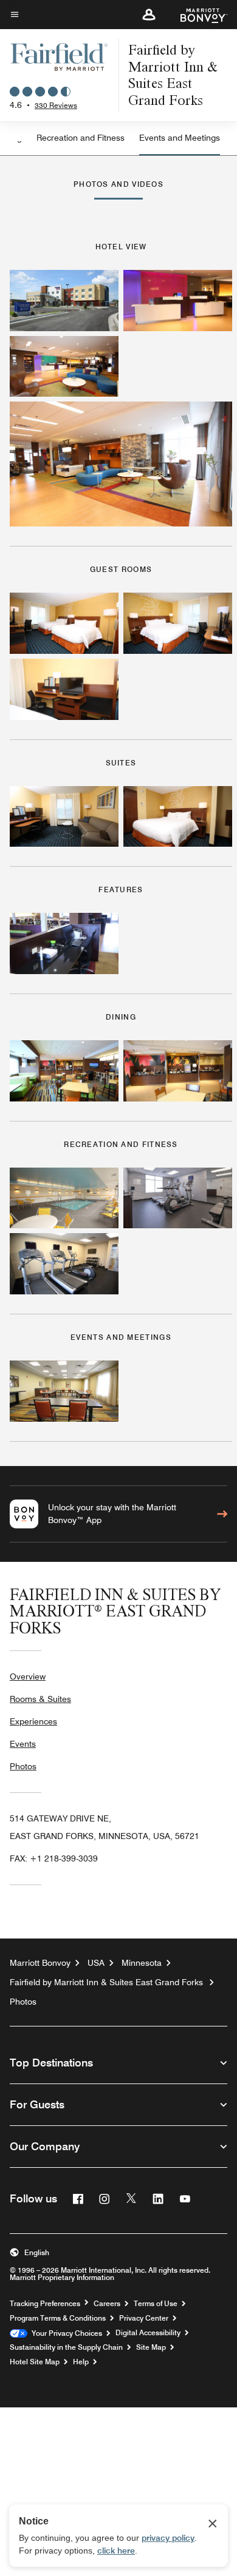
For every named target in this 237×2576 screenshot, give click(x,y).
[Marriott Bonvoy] (197, 15)
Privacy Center (144, 2318)
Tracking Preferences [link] (45, 2304)
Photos (23, 1766)
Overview (28, 1676)
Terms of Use (156, 2304)
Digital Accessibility (148, 2333)
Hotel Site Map (35, 2362)
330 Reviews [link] (56, 105)
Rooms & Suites (40, 1699)
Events (23, 1744)
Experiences (33, 1721)
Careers (107, 2304)
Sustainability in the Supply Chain (66, 2347)
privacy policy (168, 2538)
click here (116, 2551)
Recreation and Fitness (81, 138)
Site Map (151, 2347)
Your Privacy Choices (65, 2333)
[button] (149, 15)
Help (81, 2362)
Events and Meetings (180, 138)
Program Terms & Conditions (58, 2318)
